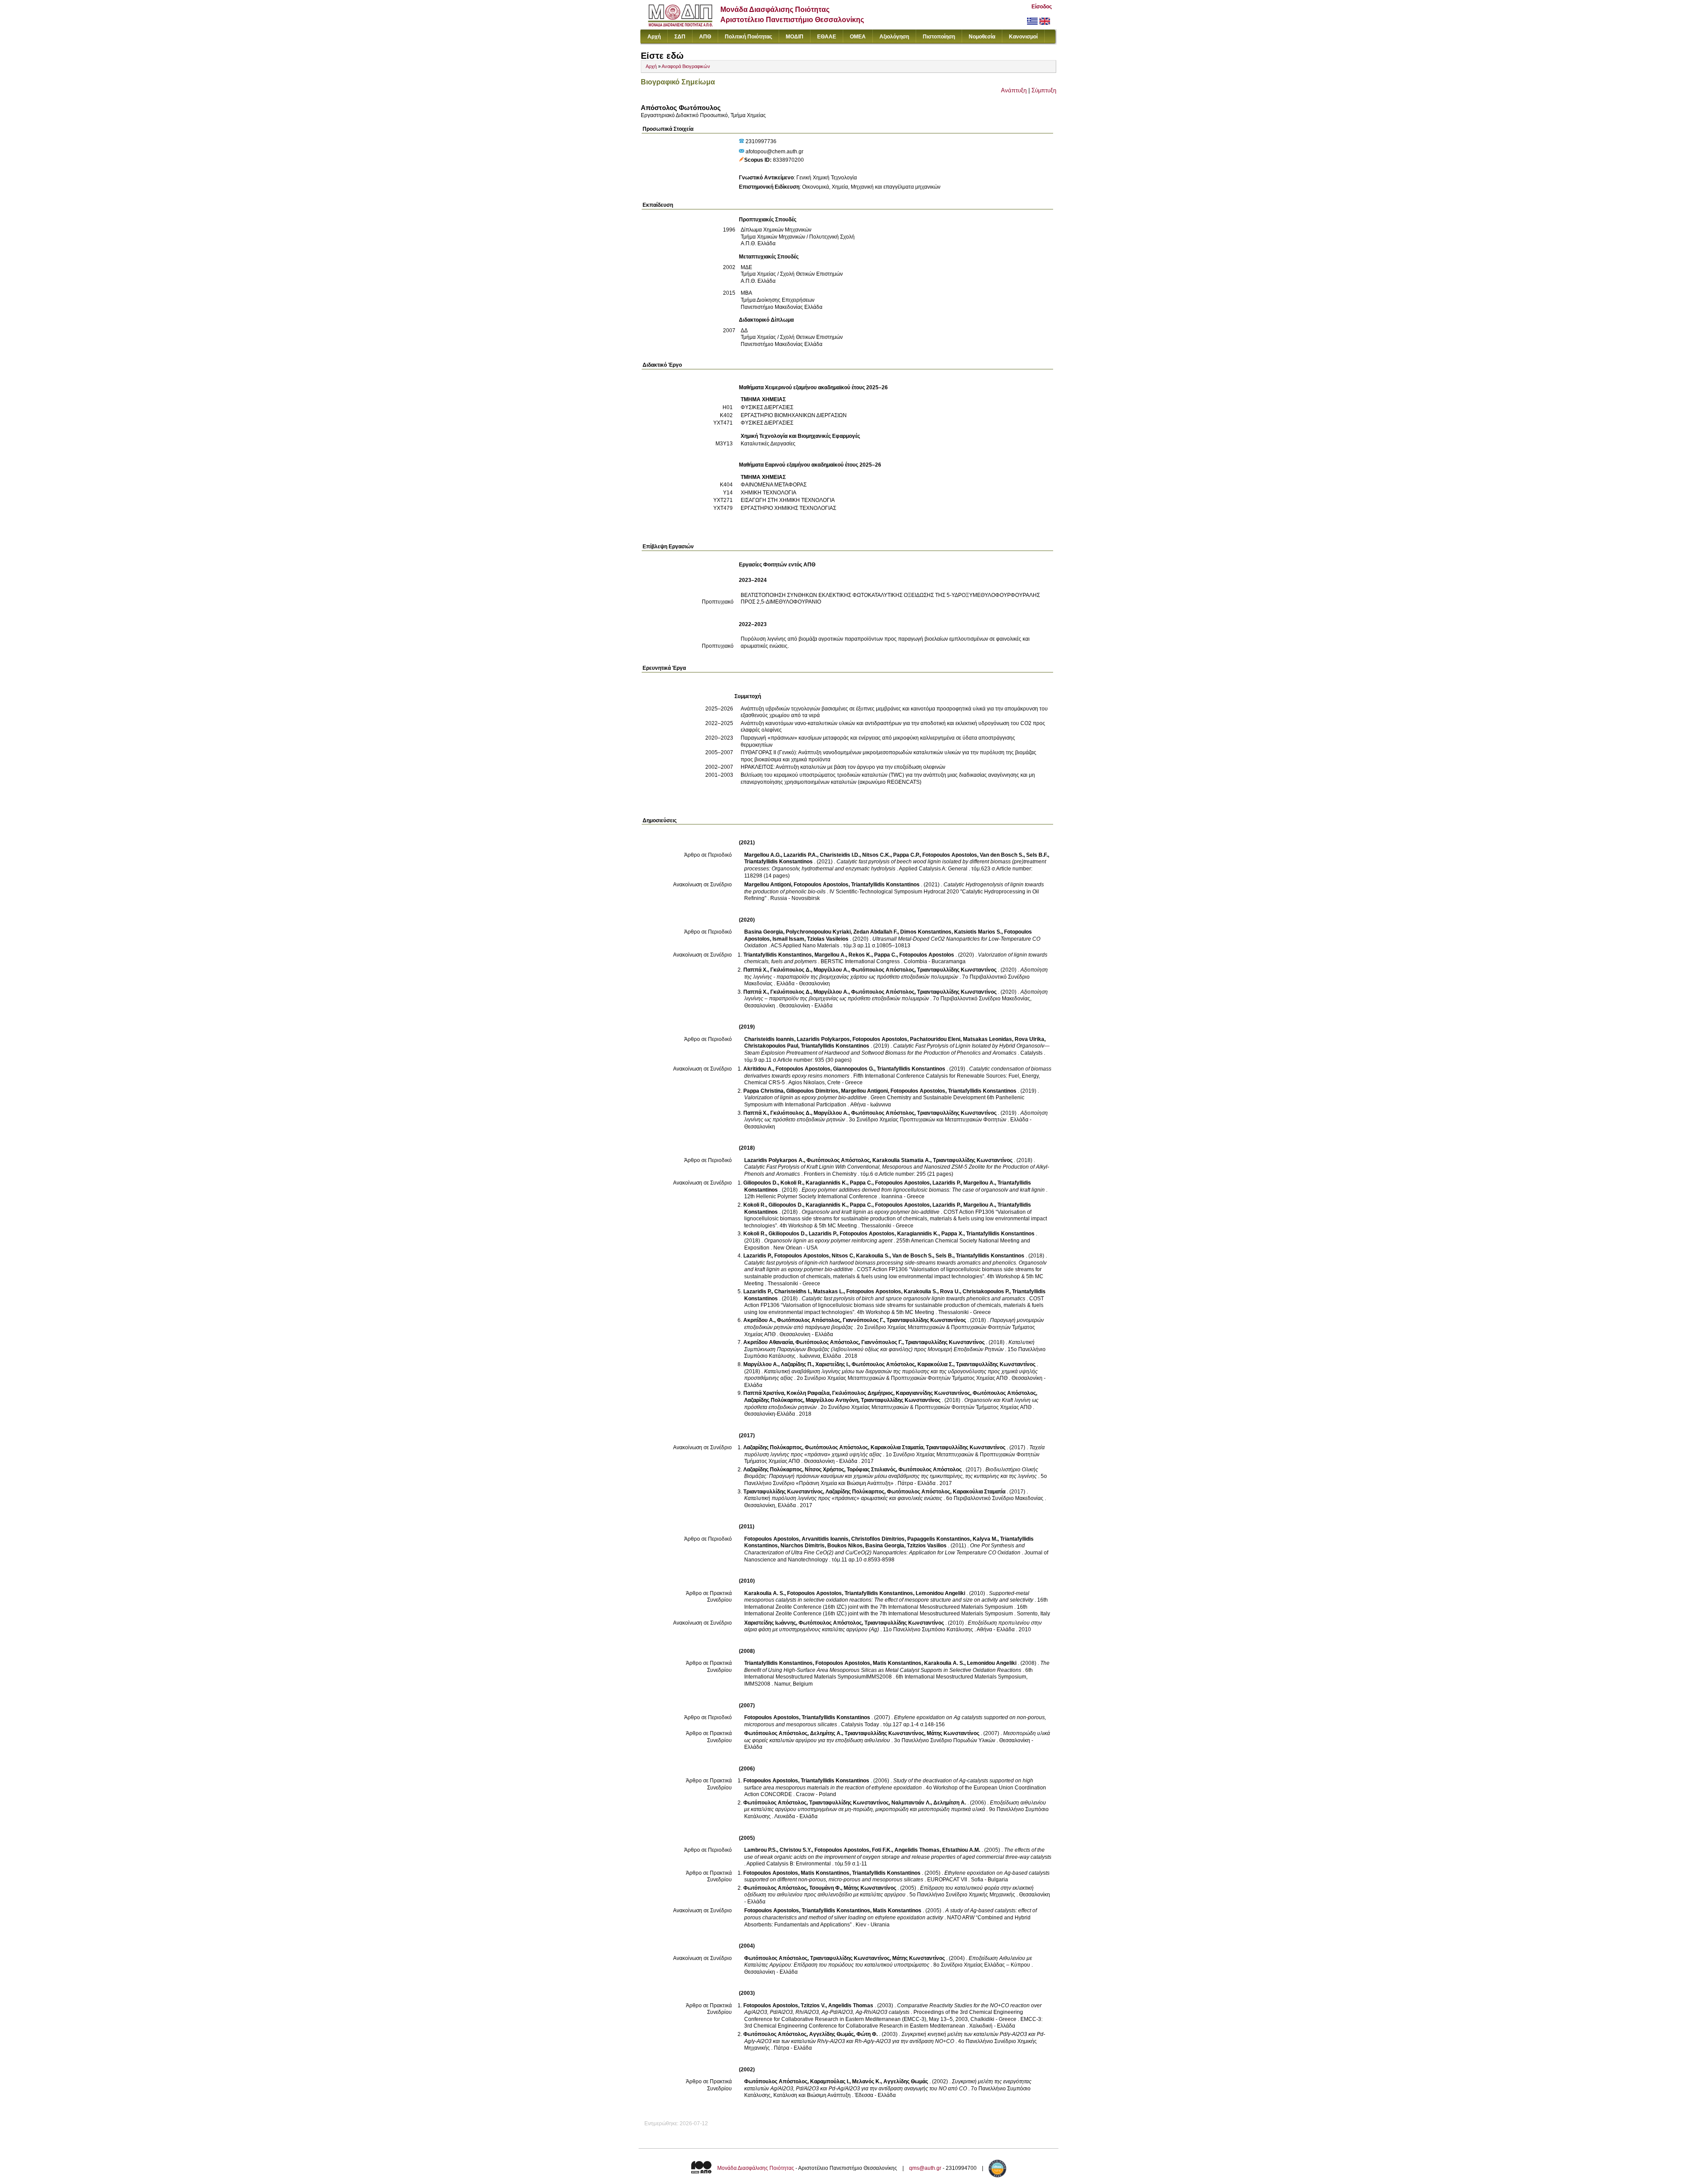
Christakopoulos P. (986, 1291)
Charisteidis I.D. (840, 855)
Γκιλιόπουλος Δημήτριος (863, 1393)
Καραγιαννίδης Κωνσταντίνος (933, 1393)
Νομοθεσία (982, 37)
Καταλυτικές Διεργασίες (768, 444)
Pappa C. (885, 955)
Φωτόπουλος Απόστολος (883, 970)
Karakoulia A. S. (764, 1593)
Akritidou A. (758, 1069)
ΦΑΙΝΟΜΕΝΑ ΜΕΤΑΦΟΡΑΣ (774, 485)
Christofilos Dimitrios (878, 1539)
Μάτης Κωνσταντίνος (953, 1733)
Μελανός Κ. (866, 2081)
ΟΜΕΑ (858, 37)
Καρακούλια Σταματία (897, 1447)
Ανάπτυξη (1014, 90)
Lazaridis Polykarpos (823, 1039)
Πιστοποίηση (939, 37)
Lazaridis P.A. (800, 855)
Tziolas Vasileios (828, 939)
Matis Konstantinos (897, 1663)
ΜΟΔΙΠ (795, 37)
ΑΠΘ (705, 37)
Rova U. (950, 1291)
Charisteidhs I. (792, 1291)
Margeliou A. (979, 1205)
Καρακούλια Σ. (935, 1364)
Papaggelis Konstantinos (939, 1539)
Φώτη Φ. (867, 2034)
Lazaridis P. (947, 1183)
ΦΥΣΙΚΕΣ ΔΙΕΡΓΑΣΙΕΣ (767, 407)
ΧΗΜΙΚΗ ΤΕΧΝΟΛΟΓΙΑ (769, 493)
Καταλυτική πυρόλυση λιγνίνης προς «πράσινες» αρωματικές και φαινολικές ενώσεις (843, 1498)
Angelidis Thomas (917, 1850)
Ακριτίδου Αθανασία (768, 1342)
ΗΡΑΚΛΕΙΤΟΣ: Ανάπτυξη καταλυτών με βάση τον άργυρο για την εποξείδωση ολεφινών (843, 767)
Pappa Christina (763, 1091)
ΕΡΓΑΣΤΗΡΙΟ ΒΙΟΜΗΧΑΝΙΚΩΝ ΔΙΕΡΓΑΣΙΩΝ (794, 415)
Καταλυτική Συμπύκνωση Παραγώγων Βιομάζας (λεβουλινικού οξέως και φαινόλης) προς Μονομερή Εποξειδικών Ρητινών (889, 1346)
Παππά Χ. (755, 970)
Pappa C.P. (906, 855)
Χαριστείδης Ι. (832, 1364)
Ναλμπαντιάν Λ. (911, 1803)
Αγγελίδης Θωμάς (831, 2034)
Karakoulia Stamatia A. (901, 1160)
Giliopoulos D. (761, 1183)
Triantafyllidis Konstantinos (778, 862)
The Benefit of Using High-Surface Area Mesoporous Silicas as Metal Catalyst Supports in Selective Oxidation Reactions (897, 1667)
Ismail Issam (788, 939)
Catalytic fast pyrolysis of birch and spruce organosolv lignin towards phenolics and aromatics (913, 1299)
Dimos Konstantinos (926, 932)
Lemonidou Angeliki (940, 1593)
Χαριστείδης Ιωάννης (770, 1623)
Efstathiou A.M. (961, 1850)
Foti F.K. (882, 1850)
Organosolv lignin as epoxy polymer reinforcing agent (828, 1241)
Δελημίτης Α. (826, 1733)
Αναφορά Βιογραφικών (686, 66)
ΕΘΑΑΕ (827, 37)
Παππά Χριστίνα (764, 1393)
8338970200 (788, 160)
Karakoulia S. (873, 1256)
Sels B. (944, 1256)
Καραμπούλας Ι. (830, 2081)
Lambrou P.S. (761, 1850)
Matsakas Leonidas (987, 1039)
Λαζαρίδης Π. (797, 1364)
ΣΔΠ (680, 37)
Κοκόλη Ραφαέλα (808, 1393)
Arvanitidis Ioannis (825, 1539)
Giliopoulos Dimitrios (812, 1091)
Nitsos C (843, 1256)
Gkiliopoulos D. (787, 1234)
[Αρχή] (680, 25)
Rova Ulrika (1029, 1039)
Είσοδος (1042, 7)
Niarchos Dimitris (803, 1546)
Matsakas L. (828, 1291)
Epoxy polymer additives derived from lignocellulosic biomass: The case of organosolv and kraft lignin (923, 1190)
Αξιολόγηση (894, 37)
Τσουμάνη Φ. (825, 1888)
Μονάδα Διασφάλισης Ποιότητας (756, 2168)
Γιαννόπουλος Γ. (863, 1320)
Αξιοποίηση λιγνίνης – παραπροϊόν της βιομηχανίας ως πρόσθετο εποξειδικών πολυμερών (896, 995)
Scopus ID (757, 160)
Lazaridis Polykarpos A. (774, 1160)
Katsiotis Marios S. (978, 932)
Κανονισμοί (1023, 37)
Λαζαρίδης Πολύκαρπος (774, 1400)
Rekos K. (860, 955)
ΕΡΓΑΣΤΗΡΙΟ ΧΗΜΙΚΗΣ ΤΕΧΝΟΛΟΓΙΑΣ (788, 508)
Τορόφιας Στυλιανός (871, 1470)
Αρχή (654, 37)
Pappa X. (952, 1234)
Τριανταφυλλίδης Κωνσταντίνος (957, 970)
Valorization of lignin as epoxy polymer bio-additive (805, 1098)
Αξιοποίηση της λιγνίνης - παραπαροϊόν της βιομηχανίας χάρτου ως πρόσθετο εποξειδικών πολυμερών (896, 973)
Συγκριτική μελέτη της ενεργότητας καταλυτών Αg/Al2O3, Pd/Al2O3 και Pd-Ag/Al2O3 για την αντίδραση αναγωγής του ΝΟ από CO (888, 2085)
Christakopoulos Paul (771, 1046)
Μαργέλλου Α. (831, 970)
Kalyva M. (985, 1539)
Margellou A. (830, 955)
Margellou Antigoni (768, 885)
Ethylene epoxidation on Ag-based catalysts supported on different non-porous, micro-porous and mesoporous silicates (897, 1876)
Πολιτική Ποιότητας (748, 37)
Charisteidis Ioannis (769, 1039)
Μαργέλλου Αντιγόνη (832, 1400)
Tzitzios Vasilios (927, 1546)
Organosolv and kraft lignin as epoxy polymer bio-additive (871, 1212)
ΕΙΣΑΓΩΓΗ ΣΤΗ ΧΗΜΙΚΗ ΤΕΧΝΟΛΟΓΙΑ (788, 500)
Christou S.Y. (796, 1850)
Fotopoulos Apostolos (950, 855)
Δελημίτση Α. (950, 1803)
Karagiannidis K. (826, 1183)
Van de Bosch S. (913, 1256)
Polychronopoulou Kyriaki (818, 932)
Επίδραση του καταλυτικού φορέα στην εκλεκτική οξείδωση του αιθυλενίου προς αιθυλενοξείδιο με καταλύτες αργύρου (889, 1892)
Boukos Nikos (845, 1546)
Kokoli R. (792, 1183)
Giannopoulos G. (854, 1069)
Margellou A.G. (763, 855)
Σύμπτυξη (1044, 90)
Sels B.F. (1037, 855)
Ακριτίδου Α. (759, 1320)
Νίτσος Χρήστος (824, 1470)
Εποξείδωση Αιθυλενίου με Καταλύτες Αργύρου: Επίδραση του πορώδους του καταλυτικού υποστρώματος (888, 1962)
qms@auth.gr (925, 2168)
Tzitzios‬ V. (813, 2005)
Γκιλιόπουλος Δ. (791, 970)
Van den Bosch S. (1002, 855)
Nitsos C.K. (876, 855)
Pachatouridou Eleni (935, 1039)
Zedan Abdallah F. (875, 932)
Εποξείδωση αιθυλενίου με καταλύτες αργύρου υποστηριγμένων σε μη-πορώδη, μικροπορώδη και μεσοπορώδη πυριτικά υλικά (895, 1806)
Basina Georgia (764, 932)
